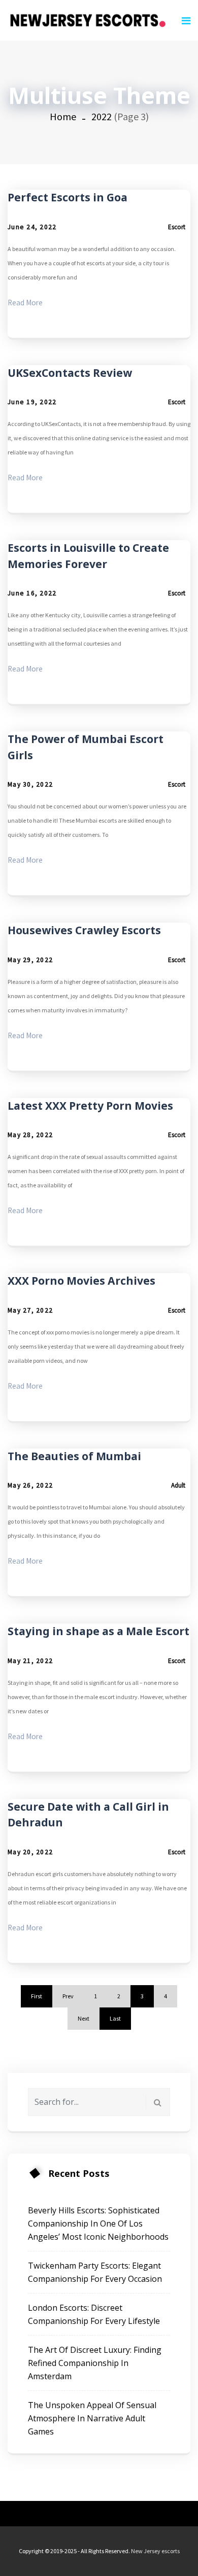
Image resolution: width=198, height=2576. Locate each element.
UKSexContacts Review (70, 373)
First (37, 1996)
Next (84, 2018)
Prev (68, 1996)
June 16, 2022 (32, 593)
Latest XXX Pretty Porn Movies (90, 1106)
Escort (177, 227)
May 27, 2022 (30, 1310)
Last (115, 2018)
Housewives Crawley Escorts (84, 930)
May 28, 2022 (30, 1135)
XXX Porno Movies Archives (81, 1281)
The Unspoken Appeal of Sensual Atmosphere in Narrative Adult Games (92, 2418)
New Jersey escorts (155, 2551)
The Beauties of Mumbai (74, 1456)
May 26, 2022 (30, 1485)
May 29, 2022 (30, 960)
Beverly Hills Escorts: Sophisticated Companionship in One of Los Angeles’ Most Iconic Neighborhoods (98, 2224)
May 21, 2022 (30, 1661)
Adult (178, 1485)
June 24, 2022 (32, 227)
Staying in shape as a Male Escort (98, 1631)
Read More (25, 303)
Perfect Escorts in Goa (68, 197)
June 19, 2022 (32, 402)
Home (63, 116)
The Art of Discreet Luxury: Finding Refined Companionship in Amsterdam (95, 2363)
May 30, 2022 (30, 784)
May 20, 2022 (30, 1852)
